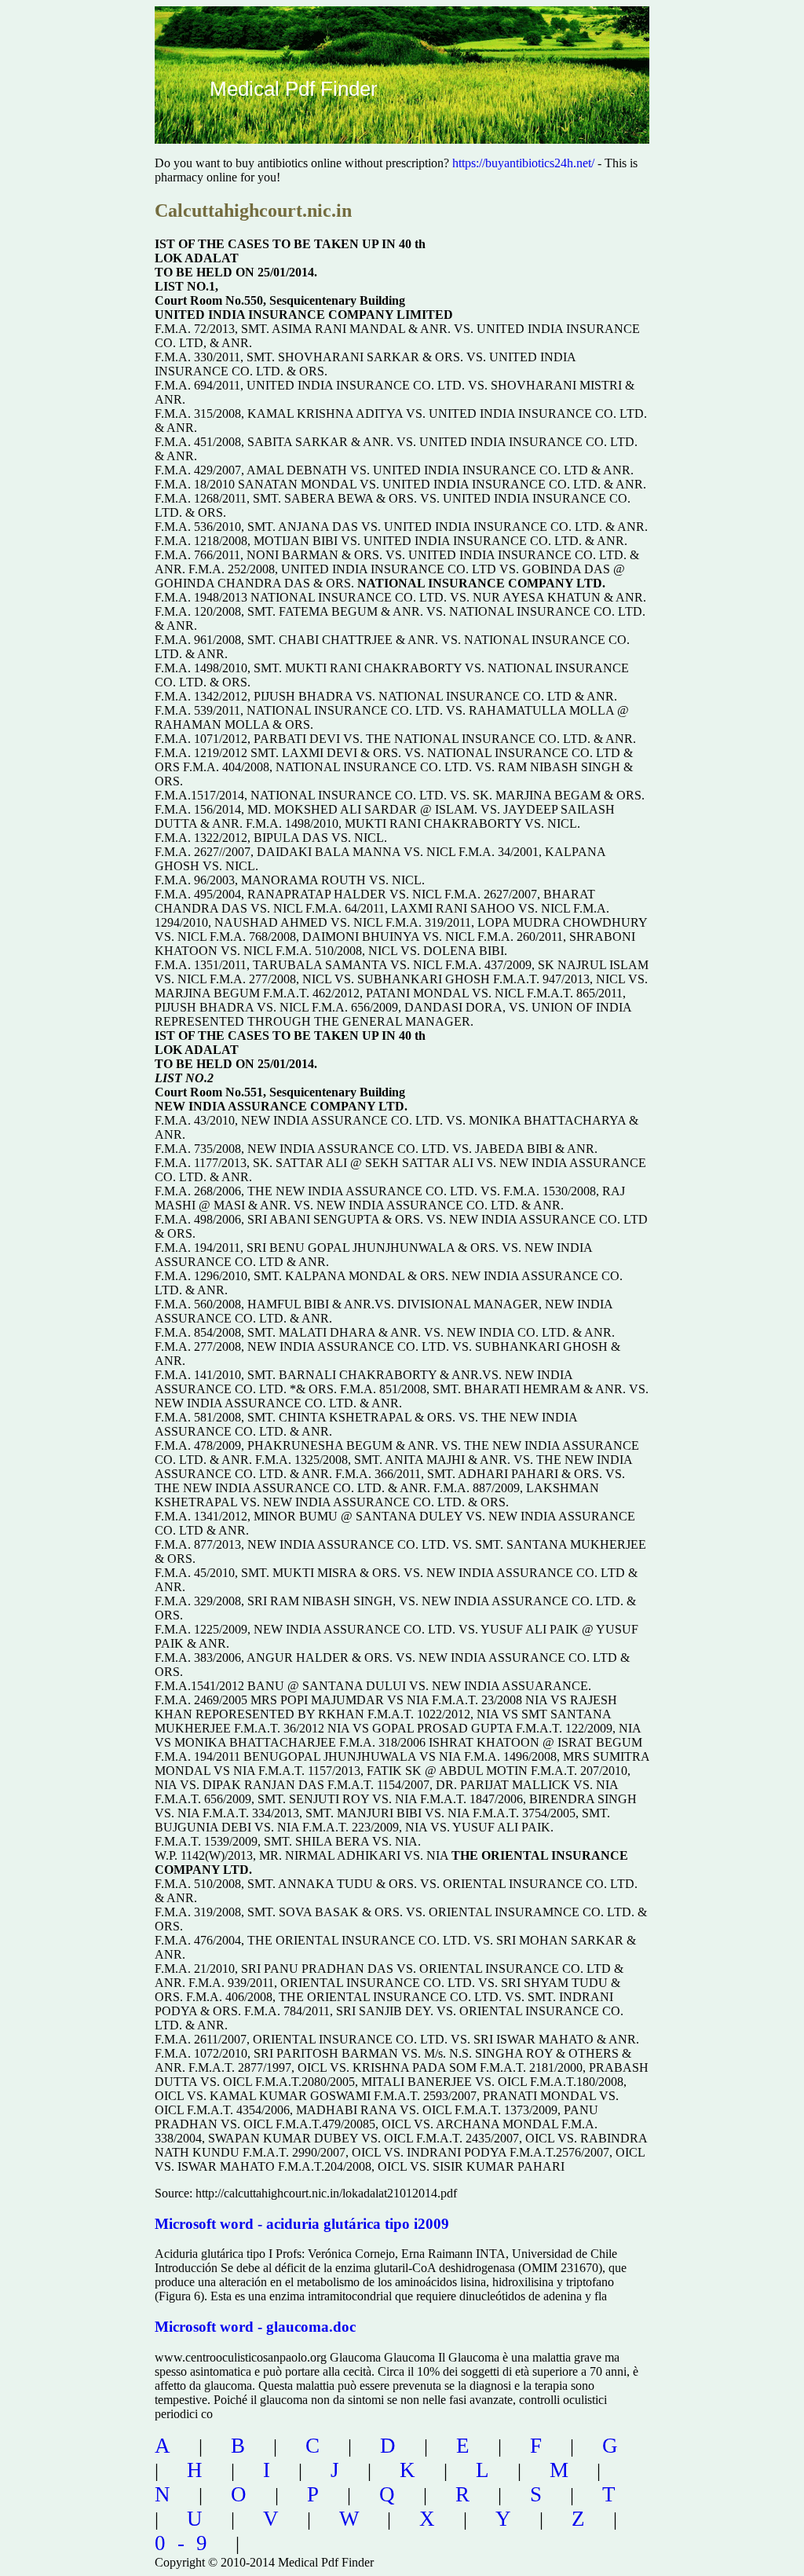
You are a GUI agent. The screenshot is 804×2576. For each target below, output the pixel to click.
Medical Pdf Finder (294, 89)
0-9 (187, 2543)
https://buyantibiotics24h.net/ (523, 163)
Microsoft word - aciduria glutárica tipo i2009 (302, 2224)
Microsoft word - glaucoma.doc (255, 2327)
